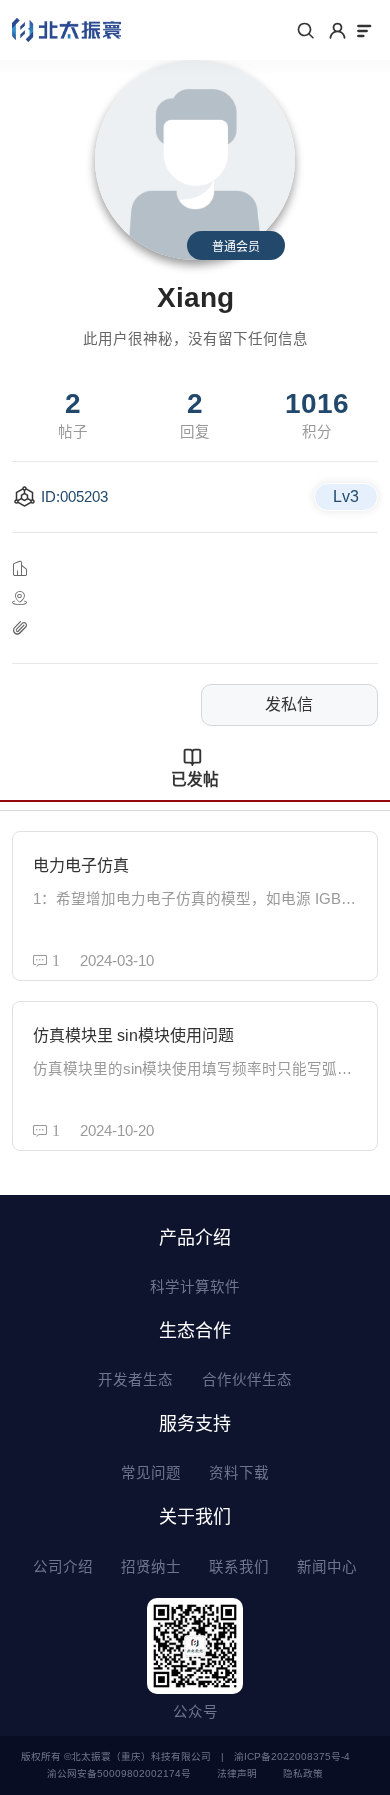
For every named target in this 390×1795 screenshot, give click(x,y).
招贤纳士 (151, 1567)
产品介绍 (195, 1238)
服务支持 (195, 1424)
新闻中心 (327, 1567)
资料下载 (239, 1473)
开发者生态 (135, 1380)
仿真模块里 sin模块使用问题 (133, 1035)
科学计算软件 (195, 1287)
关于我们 (195, 1517)
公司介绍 (63, 1567)
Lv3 (346, 496)
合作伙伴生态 (247, 1380)
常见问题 (151, 1473)
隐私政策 (303, 1773)
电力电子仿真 (81, 865)
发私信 (289, 704)
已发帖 (195, 779)
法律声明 (237, 1773)
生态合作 (195, 1331)
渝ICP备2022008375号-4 (292, 1756)
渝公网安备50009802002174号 (119, 1773)
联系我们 (239, 1567)
